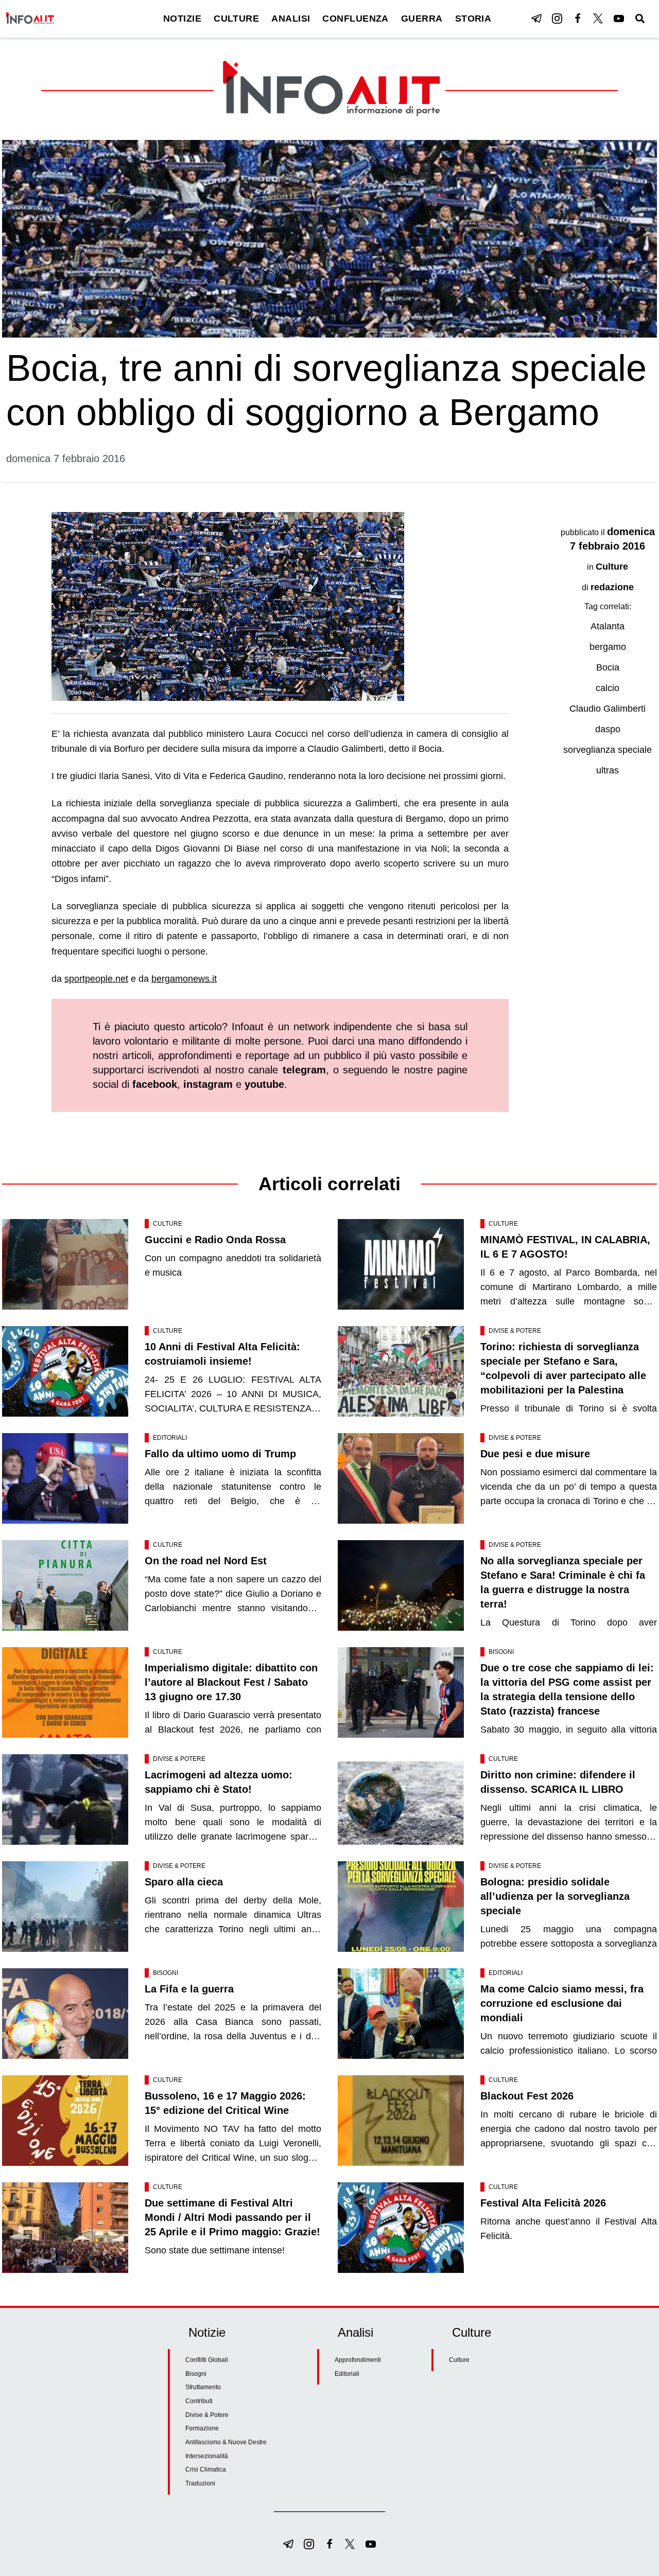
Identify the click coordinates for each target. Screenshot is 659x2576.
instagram (208, 1084)
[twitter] (598, 19)
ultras (608, 770)
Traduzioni (200, 2483)
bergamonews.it (184, 979)
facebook (155, 1084)
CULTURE (236, 19)
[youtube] (619, 19)
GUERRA (422, 19)
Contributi (199, 2401)
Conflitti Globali (207, 2360)
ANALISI (291, 19)
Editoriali (170, 1438)
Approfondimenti (358, 2360)
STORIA (473, 19)
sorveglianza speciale (608, 750)
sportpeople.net (96, 979)
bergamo (608, 647)
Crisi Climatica (206, 2469)
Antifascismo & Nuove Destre (226, 2442)
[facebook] (578, 19)
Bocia (608, 667)
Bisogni (501, 1652)
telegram (304, 1070)
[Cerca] (640, 19)
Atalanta (608, 626)
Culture (612, 567)
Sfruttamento (203, 2387)
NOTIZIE (182, 19)
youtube (264, 1084)
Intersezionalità (207, 2456)
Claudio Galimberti (608, 709)
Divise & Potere (515, 1331)
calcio (608, 688)
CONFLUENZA (355, 19)
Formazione (202, 2428)
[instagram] (557, 19)
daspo (608, 729)
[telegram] (536, 19)
